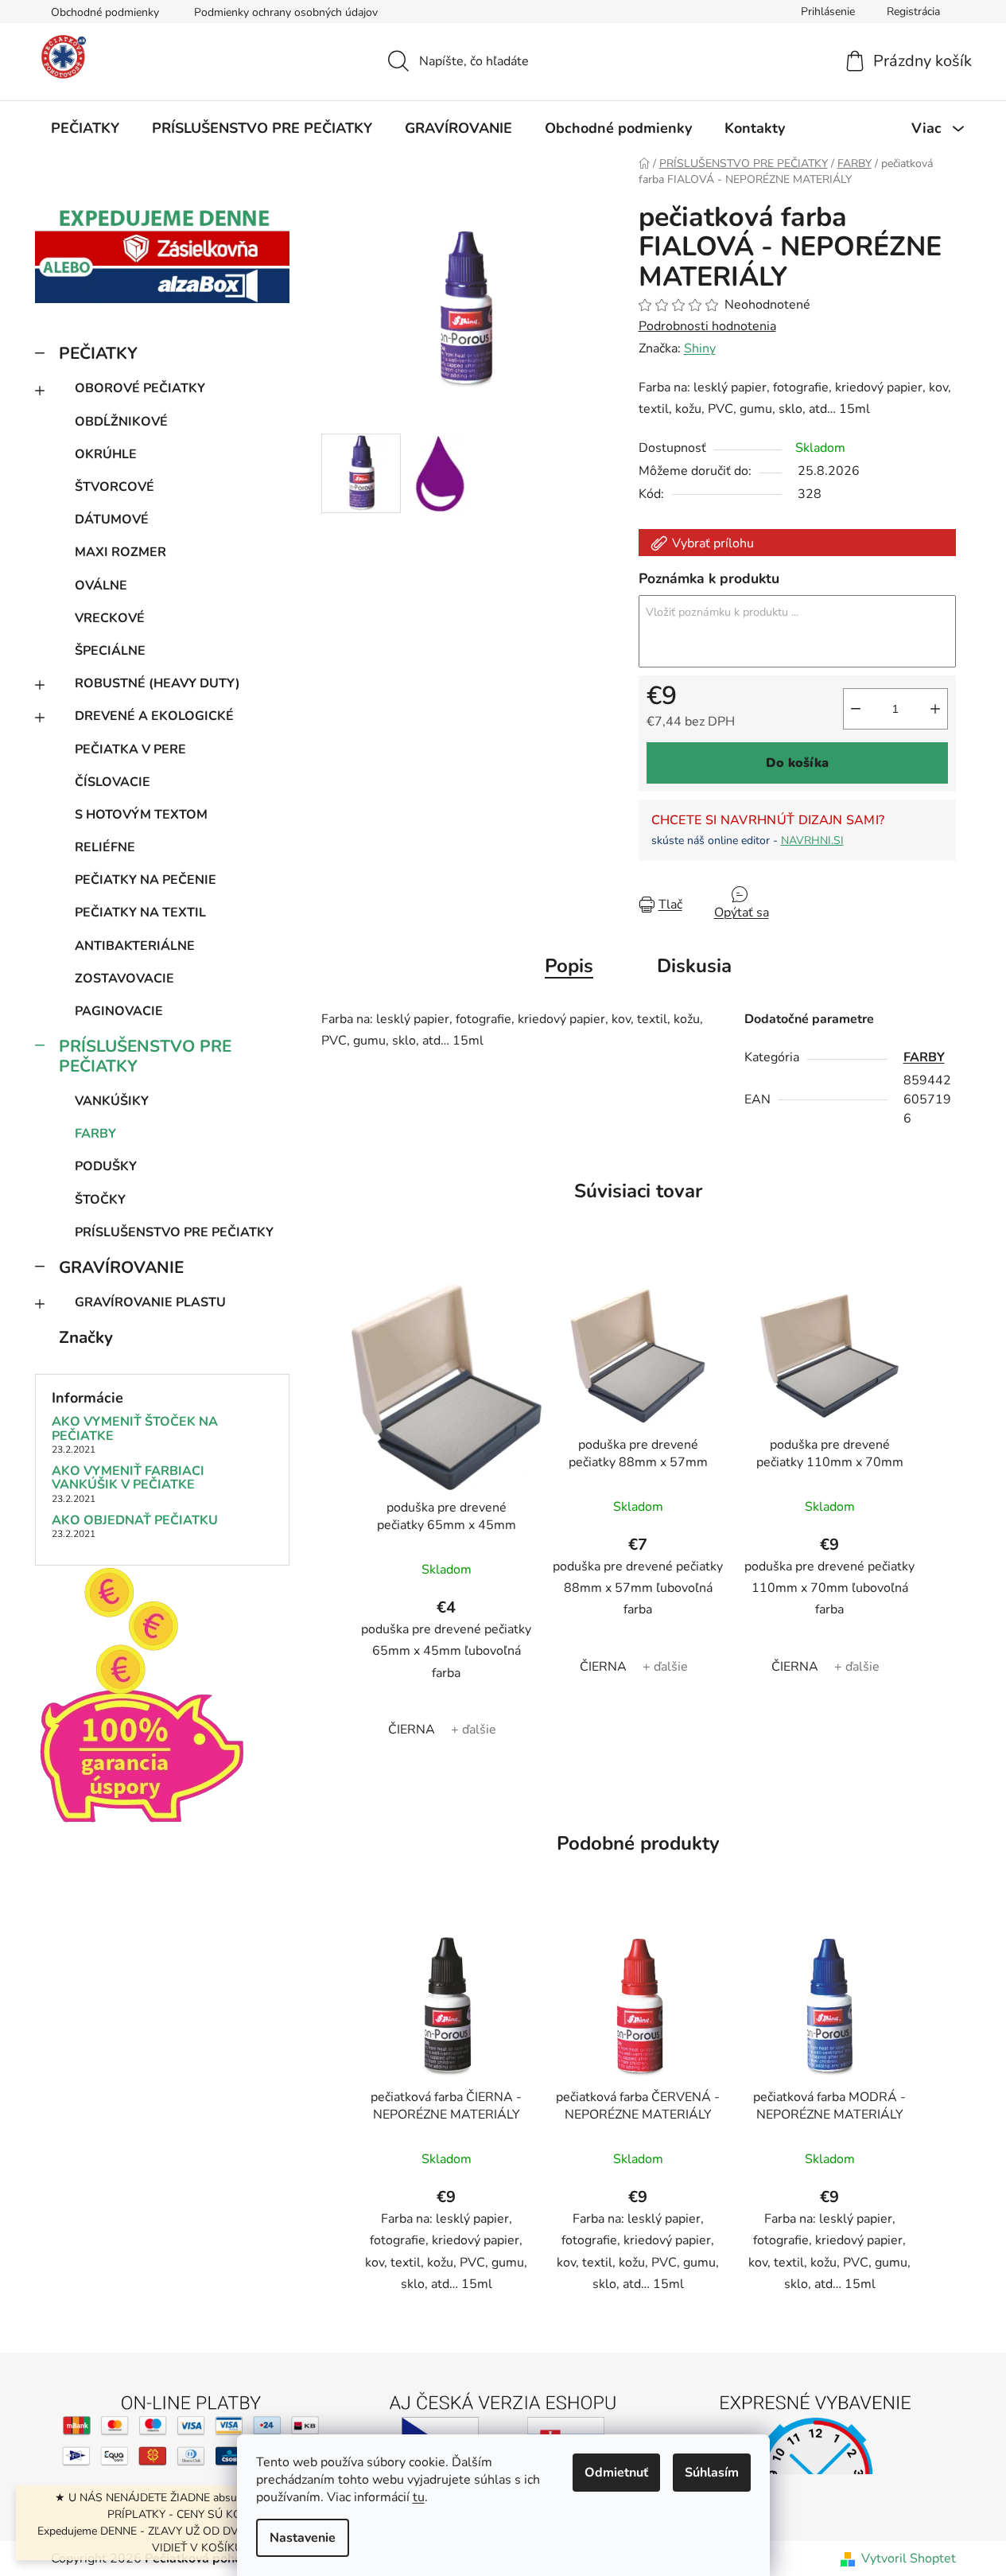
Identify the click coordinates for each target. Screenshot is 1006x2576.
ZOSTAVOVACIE (124, 979)
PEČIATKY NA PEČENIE (146, 880)
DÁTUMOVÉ (112, 519)
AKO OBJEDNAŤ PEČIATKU (135, 1521)
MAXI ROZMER (120, 552)
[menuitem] (85, 128)
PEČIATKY (98, 353)
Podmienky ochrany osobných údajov (286, 12)
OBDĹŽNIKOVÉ (121, 422)
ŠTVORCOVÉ (115, 487)
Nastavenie (303, 2538)
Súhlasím (712, 2473)
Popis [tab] (569, 966)
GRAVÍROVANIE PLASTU (150, 1302)
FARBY (95, 1134)
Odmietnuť (616, 2473)
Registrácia (913, 12)
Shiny (700, 348)
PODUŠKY (106, 1166)
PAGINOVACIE (119, 1011)
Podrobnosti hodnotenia (707, 326)
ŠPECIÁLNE (110, 651)
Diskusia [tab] (694, 966)
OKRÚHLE (106, 454)
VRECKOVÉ (110, 618)
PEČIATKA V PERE (130, 749)
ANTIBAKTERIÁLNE (135, 946)
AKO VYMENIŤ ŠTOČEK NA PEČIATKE (135, 1429)
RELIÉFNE (105, 847)
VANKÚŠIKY (112, 1101)
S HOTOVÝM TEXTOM (141, 815)
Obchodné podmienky (105, 12)
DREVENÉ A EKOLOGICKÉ (154, 716)
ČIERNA (412, 1730)
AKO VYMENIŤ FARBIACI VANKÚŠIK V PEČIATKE (128, 1479)
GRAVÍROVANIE (121, 1267)
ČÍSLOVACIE (113, 782)
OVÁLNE (101, 586)
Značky (86, 1337)
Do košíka (797, 763)
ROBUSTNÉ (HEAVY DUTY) (157, 683)
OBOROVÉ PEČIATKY (140, 388)
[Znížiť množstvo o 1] (856, 709)
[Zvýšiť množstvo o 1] (935, 709)
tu (419, 2497)
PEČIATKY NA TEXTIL (140, 912)
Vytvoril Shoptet (909, 2558)
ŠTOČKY (100, 1200)
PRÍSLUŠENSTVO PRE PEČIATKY (145, 1056)
